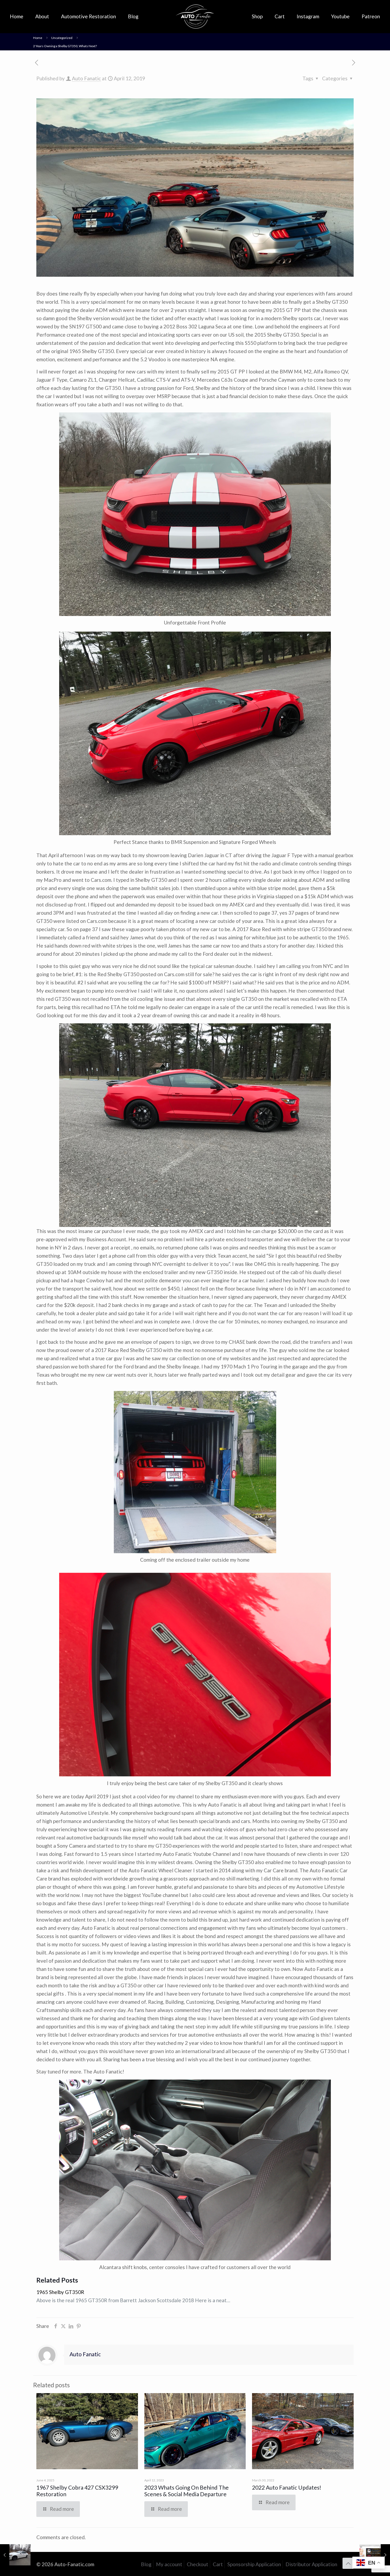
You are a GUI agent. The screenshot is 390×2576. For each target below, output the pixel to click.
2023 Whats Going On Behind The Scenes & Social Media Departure (187, 2491)
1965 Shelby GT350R (60, 2292)
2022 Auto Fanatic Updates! (287, 2487)
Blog (146, 2564)
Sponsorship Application (254, 2564)
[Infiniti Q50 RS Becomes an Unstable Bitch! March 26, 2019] (15, 2555)
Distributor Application (311, 2564)
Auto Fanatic (86, 78)
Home (38, 38)
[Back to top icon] (348, 2563)
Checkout (198, 2564)
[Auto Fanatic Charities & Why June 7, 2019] (375, 2555)
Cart (218, 2564)
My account (169, 2564)
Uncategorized (62, 38)
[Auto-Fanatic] (195, 16)
